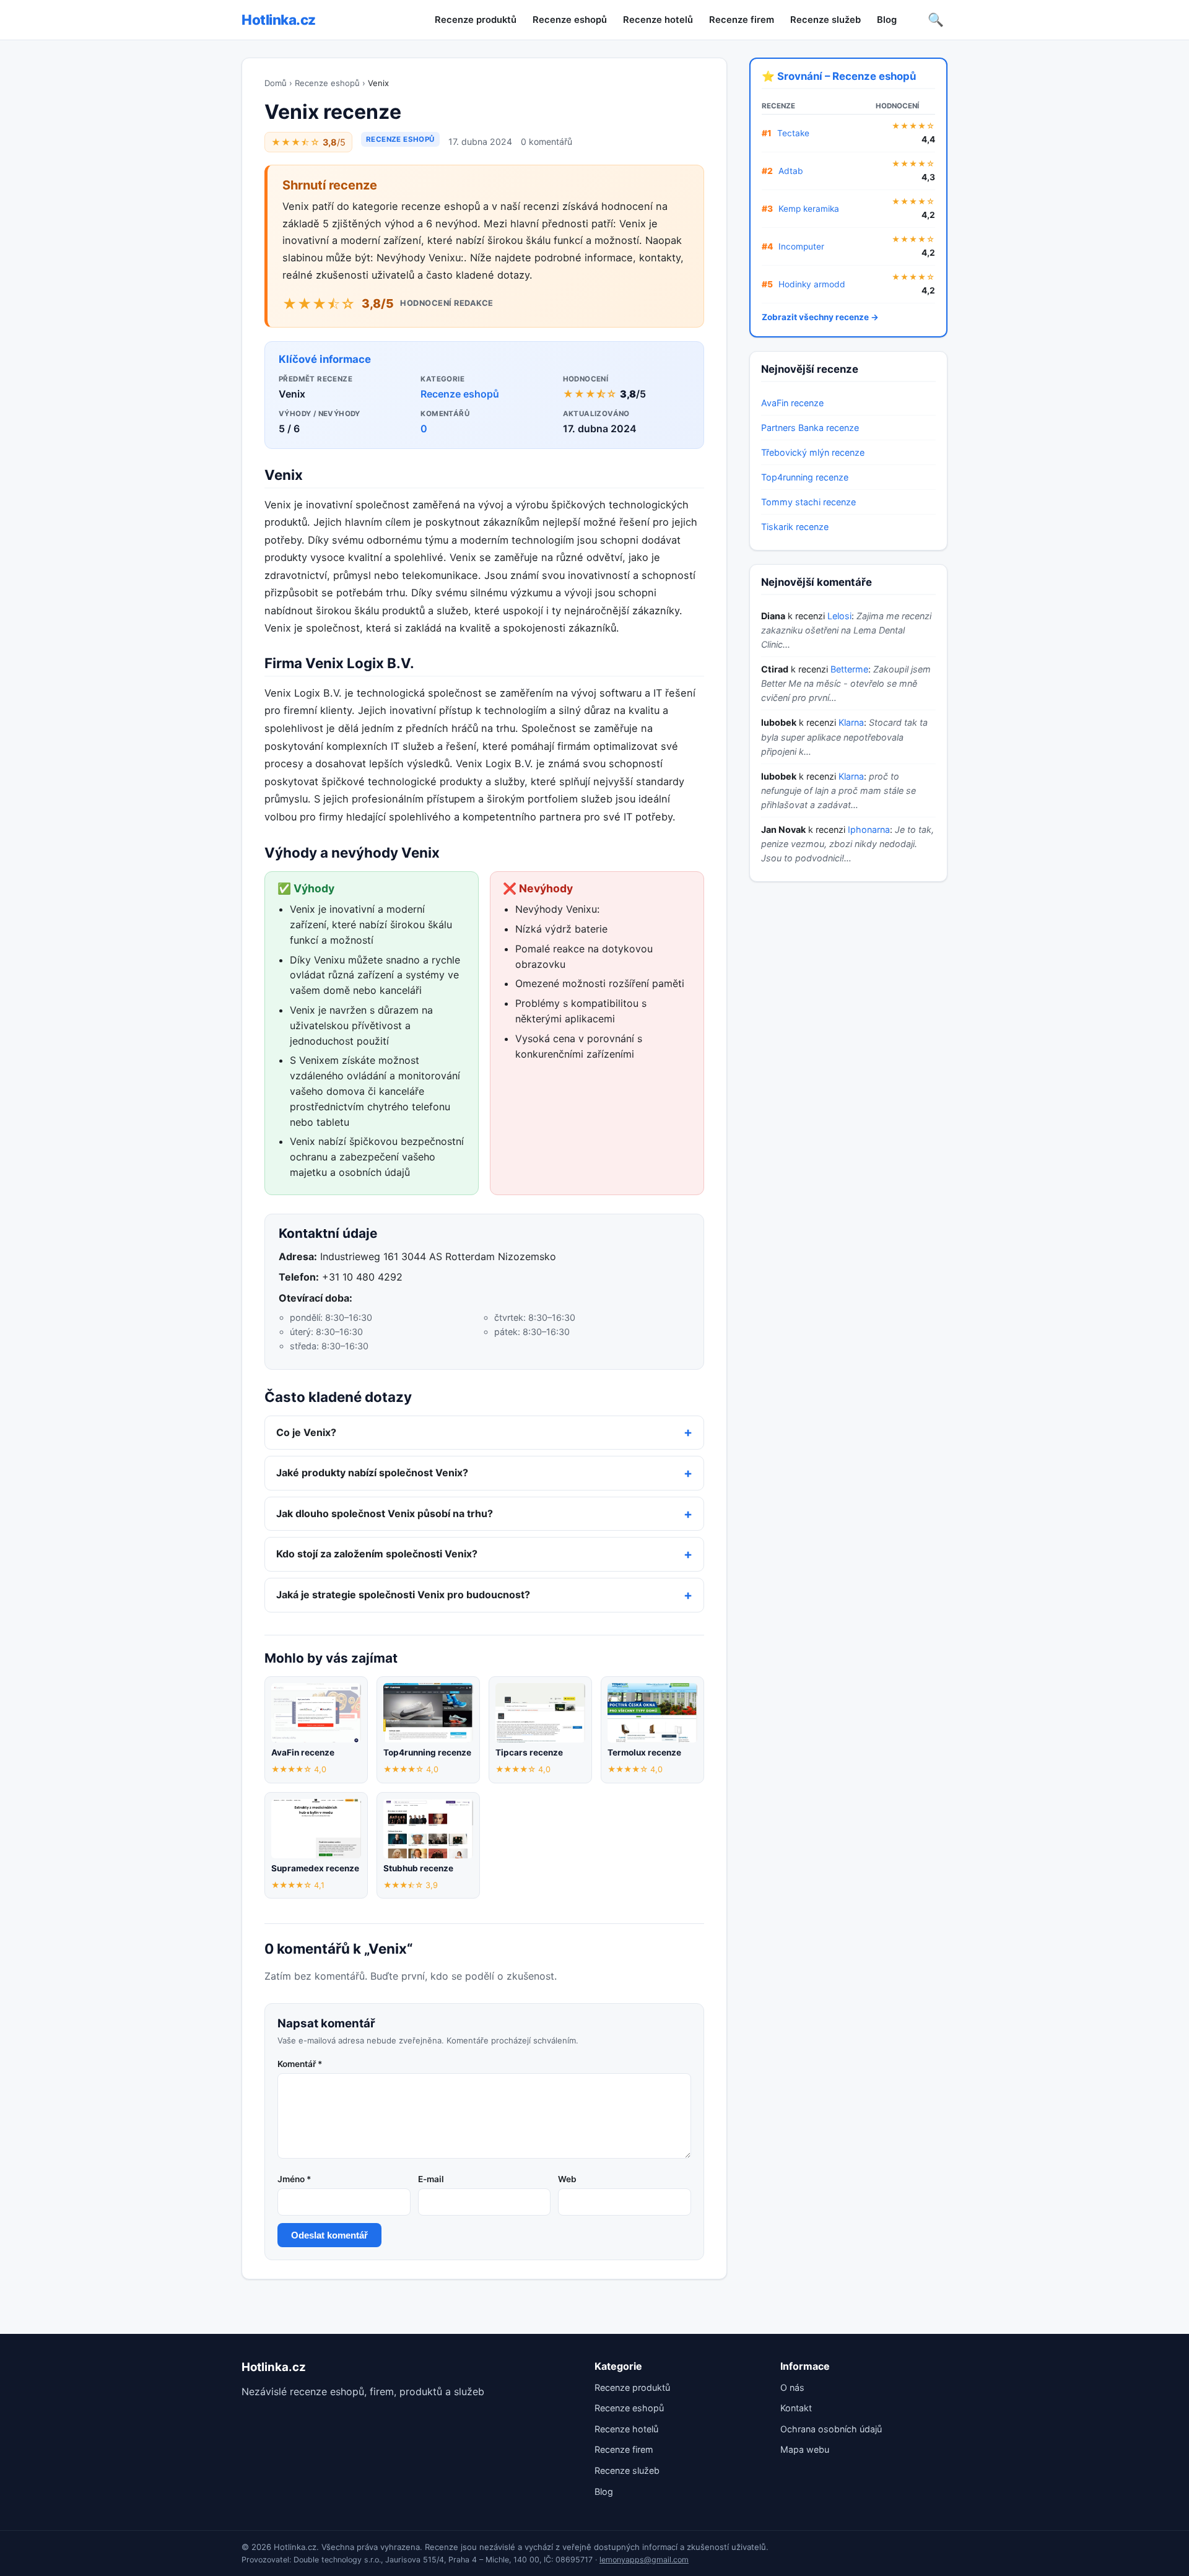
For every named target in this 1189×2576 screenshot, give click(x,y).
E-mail (431, 2179)
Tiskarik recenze (795, 527)
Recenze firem (742, 20)
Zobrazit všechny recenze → (820, 317)
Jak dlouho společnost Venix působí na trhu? (385, 1513)
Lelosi (839, 616)
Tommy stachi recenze (808, 502)
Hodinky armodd (812, 284)
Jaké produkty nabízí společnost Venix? (372, 1473)
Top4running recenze (805, 477)
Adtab (791, 171)
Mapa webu (805, 2449)
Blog (887, 20)
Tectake (793, 133)
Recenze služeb (825, 20)
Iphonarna (869, 829)
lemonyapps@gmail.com (644, 2560)
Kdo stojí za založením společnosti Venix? (377, 1554)
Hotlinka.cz (279, 20)
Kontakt (796, 2408)
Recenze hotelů (658, 20)
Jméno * (294, 2179)
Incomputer (801, 246)
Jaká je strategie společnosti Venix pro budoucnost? (403, 1595)
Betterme (849, 669)
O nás (792, 2387)
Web (567, 2179)
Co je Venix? (306, 1432)
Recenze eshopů (570, 20)
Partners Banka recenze (810, 428)
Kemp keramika (809, 209)
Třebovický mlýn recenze (813, 452)
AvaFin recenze (792, 403)
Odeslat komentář (329, 2235)
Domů (276, 83)
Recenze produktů (476, 20)
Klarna (851, 722)
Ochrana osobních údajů (831, 2429)
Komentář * (300, 2064)
